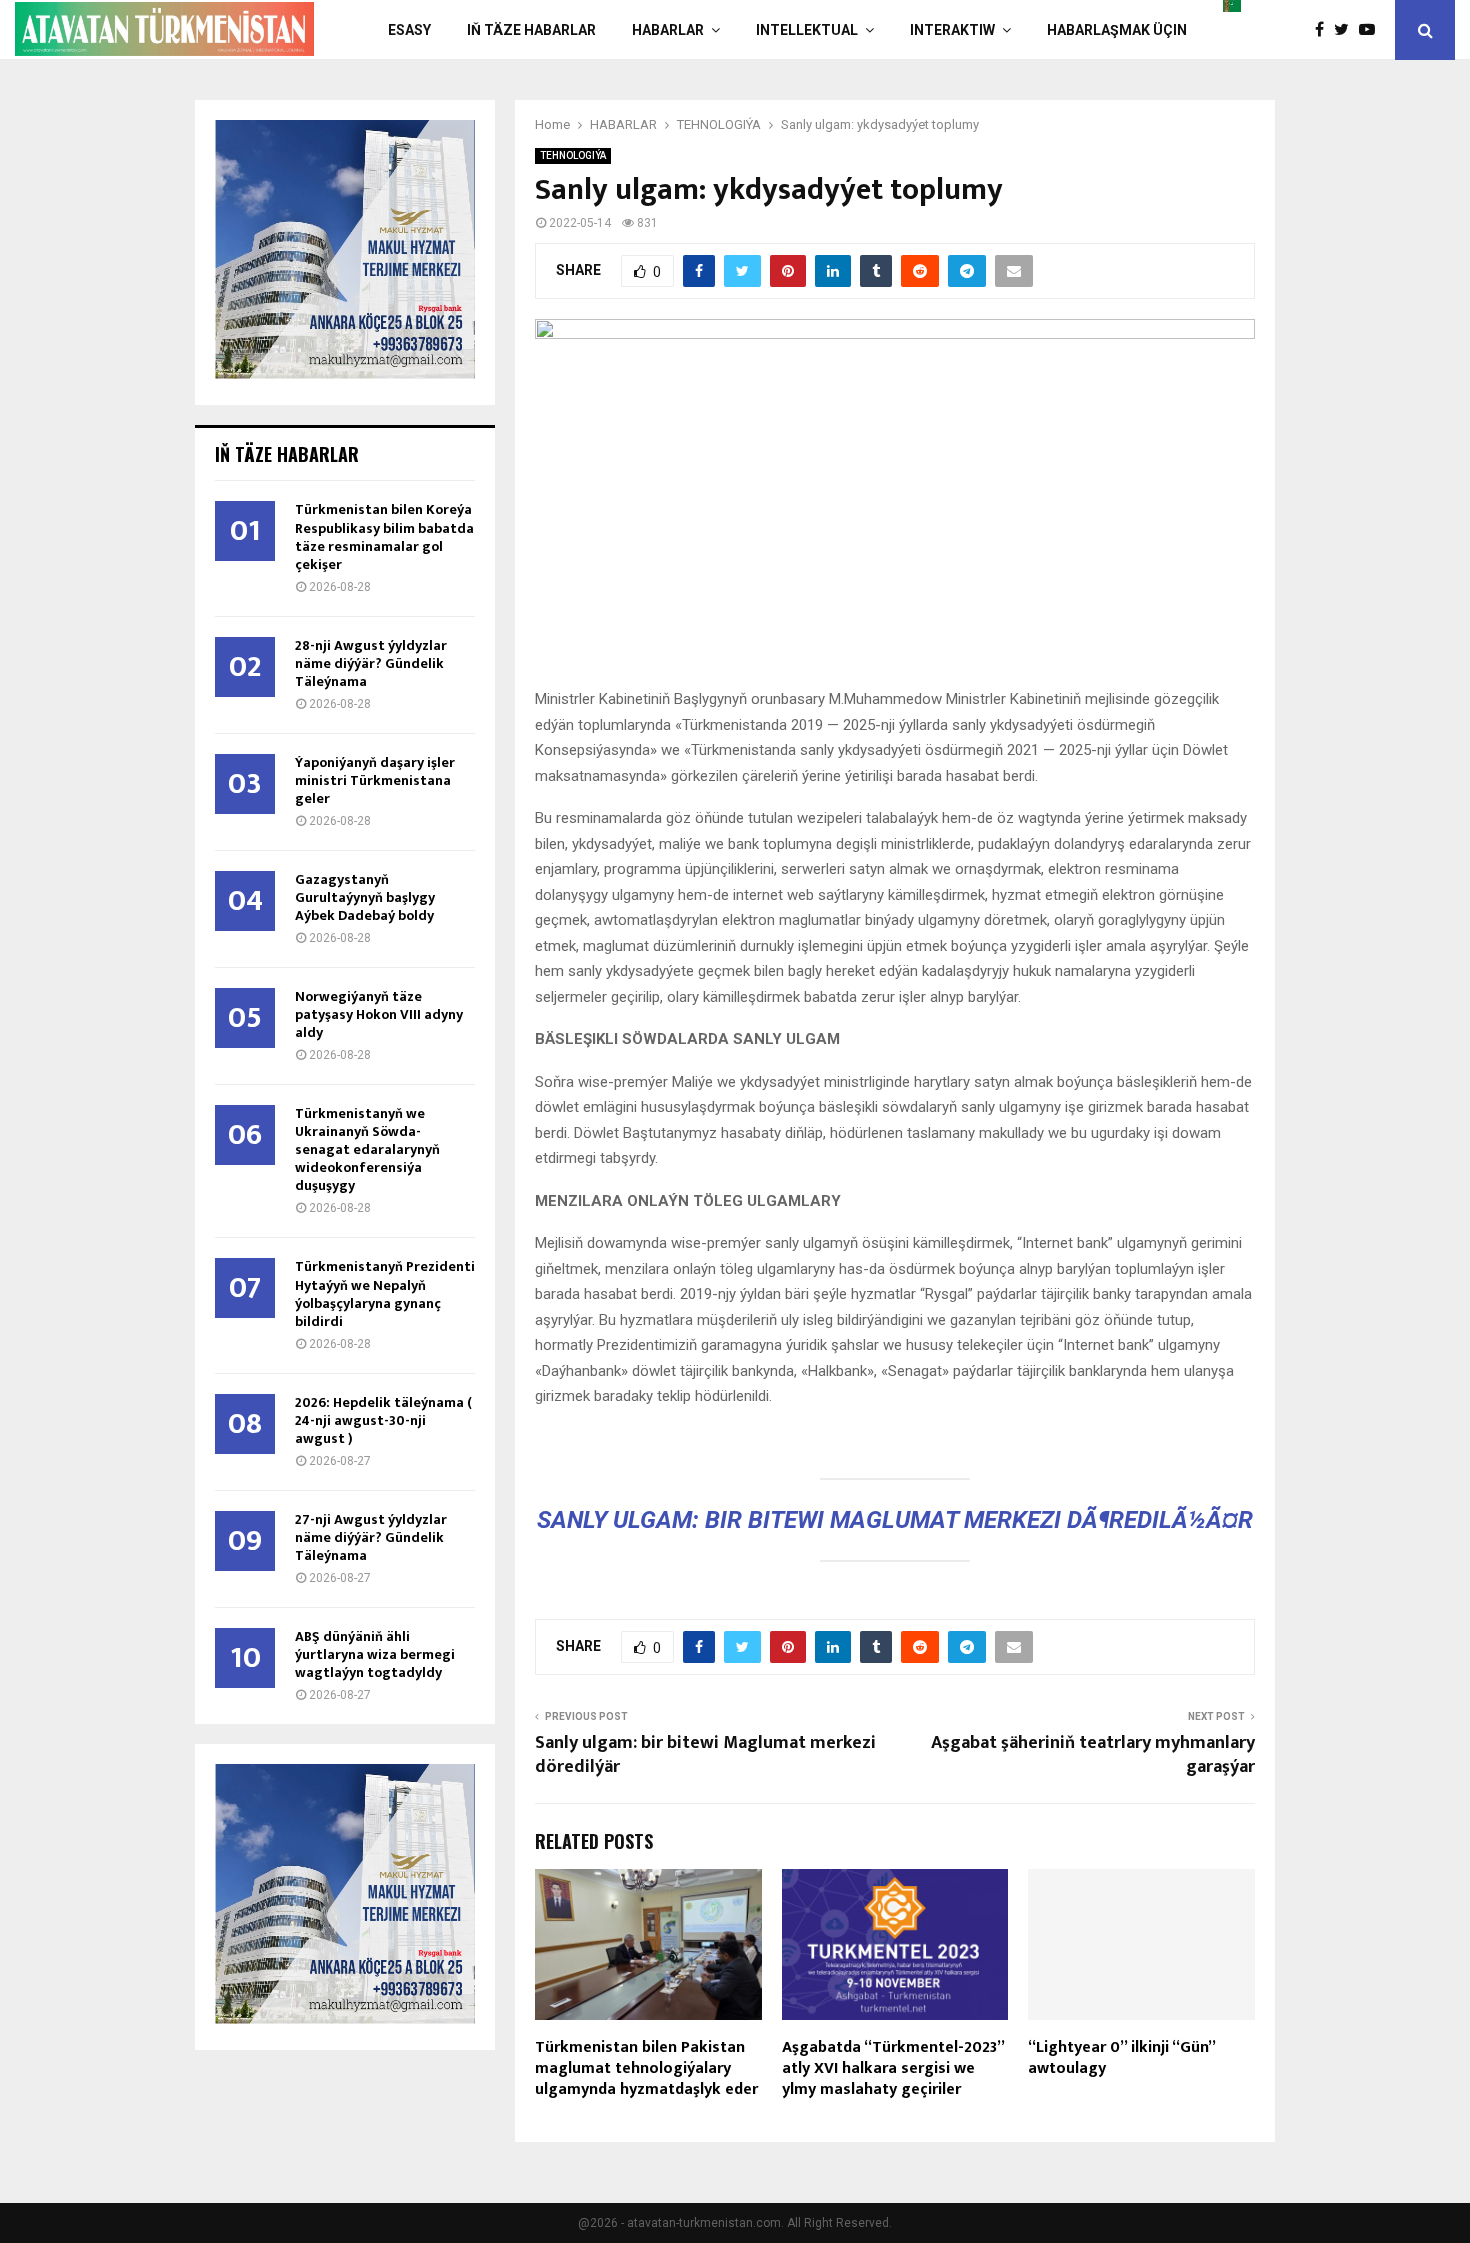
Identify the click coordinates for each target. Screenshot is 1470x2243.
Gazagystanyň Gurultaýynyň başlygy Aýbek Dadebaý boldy (365, 897)
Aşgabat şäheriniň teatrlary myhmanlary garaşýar (1093, 1755)
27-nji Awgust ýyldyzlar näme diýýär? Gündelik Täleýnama (371, 1537)
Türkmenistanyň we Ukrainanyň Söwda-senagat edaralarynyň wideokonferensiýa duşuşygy (367, 1149)
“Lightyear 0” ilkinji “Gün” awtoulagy (1121, 2058)
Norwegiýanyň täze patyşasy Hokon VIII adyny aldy (379, 1014)
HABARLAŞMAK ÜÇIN (1117, 30)
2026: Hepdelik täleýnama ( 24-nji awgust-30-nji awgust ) (383, 1420)
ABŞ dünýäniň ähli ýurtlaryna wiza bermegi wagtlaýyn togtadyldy (375, 1654)
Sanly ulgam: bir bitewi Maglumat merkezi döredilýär (705, 1755)
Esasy (409, 30)
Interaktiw (952, 30)
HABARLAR (668, 30)
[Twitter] (1346, 30)
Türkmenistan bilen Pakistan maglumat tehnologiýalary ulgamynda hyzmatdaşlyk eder (646, 2068)
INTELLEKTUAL (807, 30)
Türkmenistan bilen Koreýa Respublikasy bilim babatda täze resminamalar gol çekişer (384, 536)
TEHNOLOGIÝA (573, 155)
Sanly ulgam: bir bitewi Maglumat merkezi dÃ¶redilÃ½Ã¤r (895, 1520)
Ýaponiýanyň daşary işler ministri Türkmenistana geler (375, 780)
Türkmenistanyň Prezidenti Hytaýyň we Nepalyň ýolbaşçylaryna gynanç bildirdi (385, 1293)
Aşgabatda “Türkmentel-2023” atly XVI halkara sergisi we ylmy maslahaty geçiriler (893, 2068)
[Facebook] (1324, 30)
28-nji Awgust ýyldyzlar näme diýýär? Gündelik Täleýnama (371, 663)
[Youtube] (1372, 30)
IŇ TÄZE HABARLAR (531, 30)
